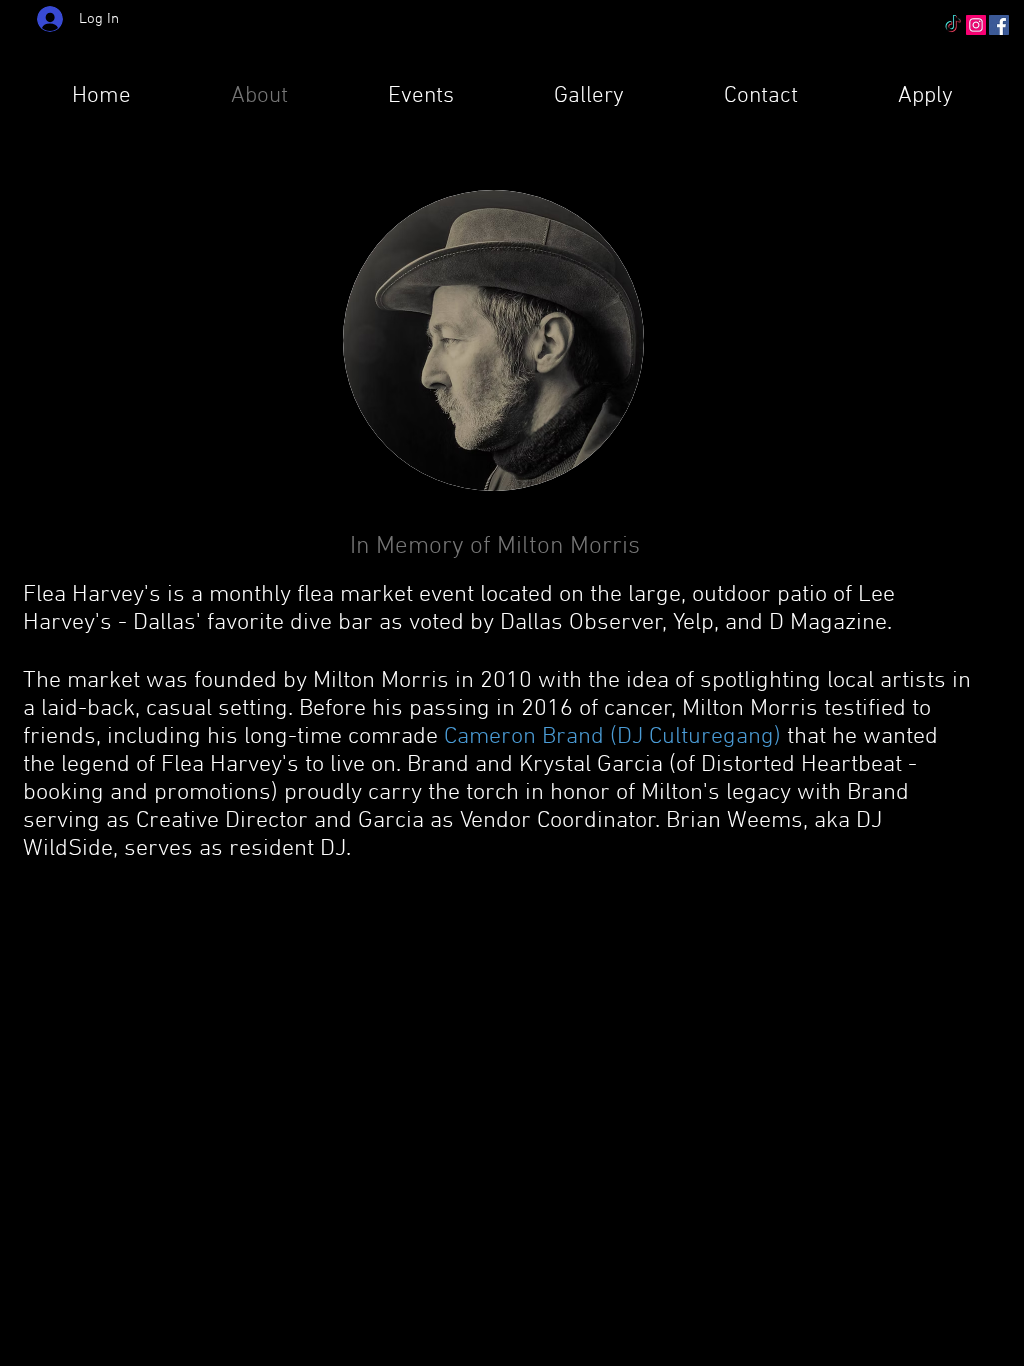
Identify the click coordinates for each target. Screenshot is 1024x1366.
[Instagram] (976, 25)
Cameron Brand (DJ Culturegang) (612, 737)
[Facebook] (999, 25)
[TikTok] (953, 25)
